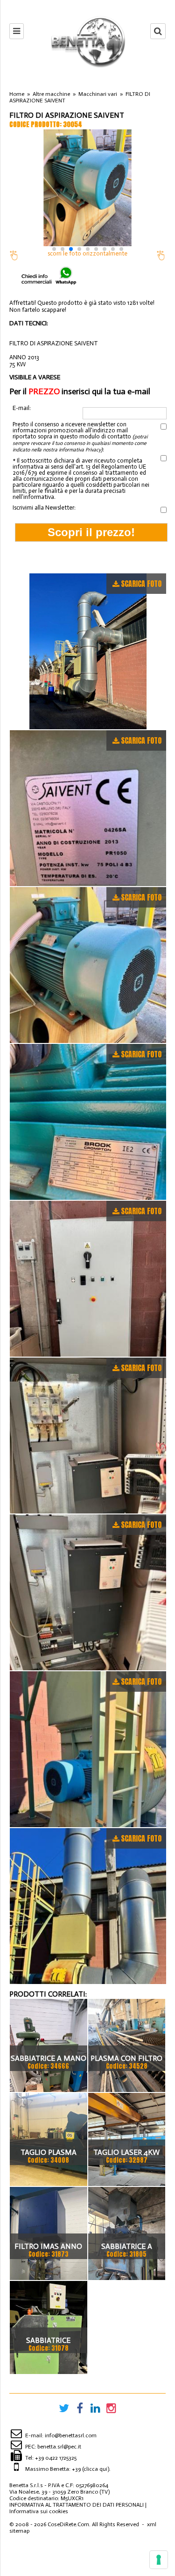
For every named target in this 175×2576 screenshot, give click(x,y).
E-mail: (22, 408)
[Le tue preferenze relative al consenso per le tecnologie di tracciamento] (159, 2560)
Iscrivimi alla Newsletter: (44, 508)
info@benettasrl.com (71, 2435)
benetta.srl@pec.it (59, 2447)
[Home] (87, 41)
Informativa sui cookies (39, 2511)
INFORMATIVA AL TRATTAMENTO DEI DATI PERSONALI (77, 2505)
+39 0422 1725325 (56, 2458)
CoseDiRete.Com (68, 2524)
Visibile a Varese (35, 377)
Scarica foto (141, 584)
